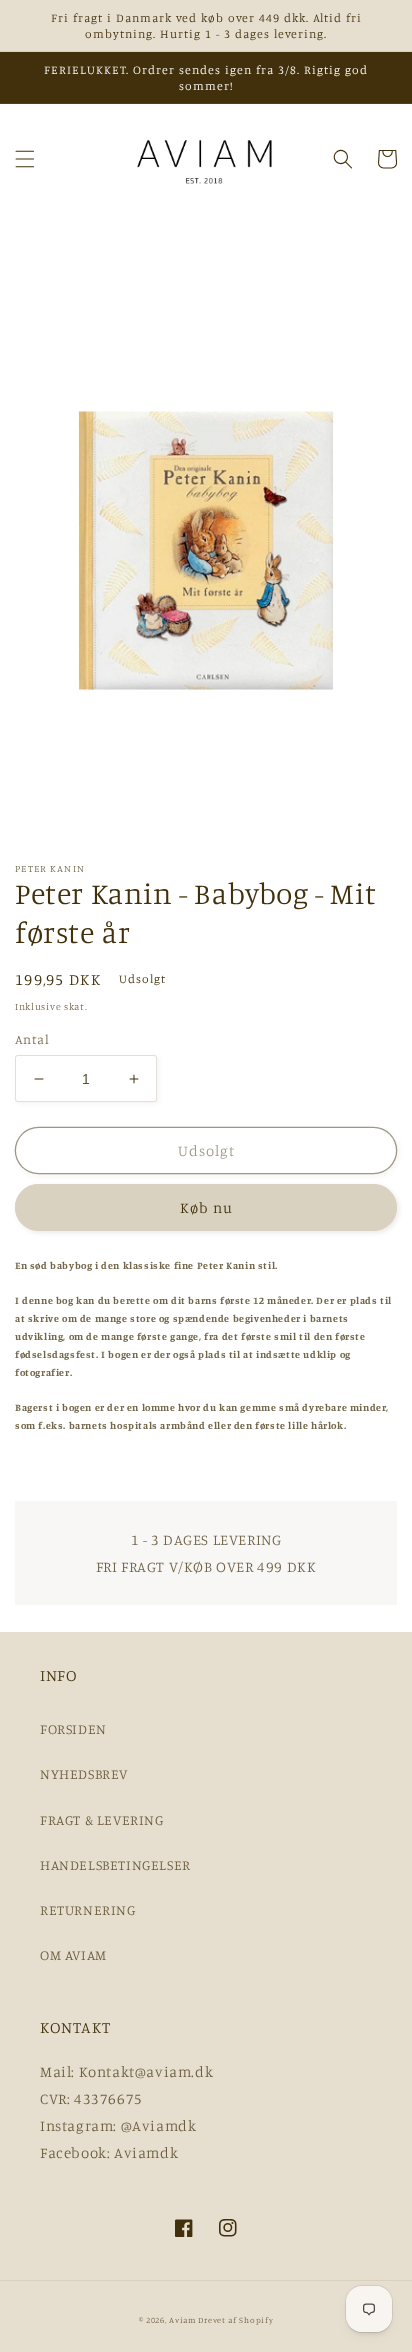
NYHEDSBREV (84, 1773)
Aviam (182, 2320)
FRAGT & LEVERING (102, 1819)
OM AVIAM (73, 1954)
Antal (32, 1039)
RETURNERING (88, 1909)
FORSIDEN (73, 1728)
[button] (25, 159)
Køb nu (206, 1207)
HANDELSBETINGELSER (115, 1864)
